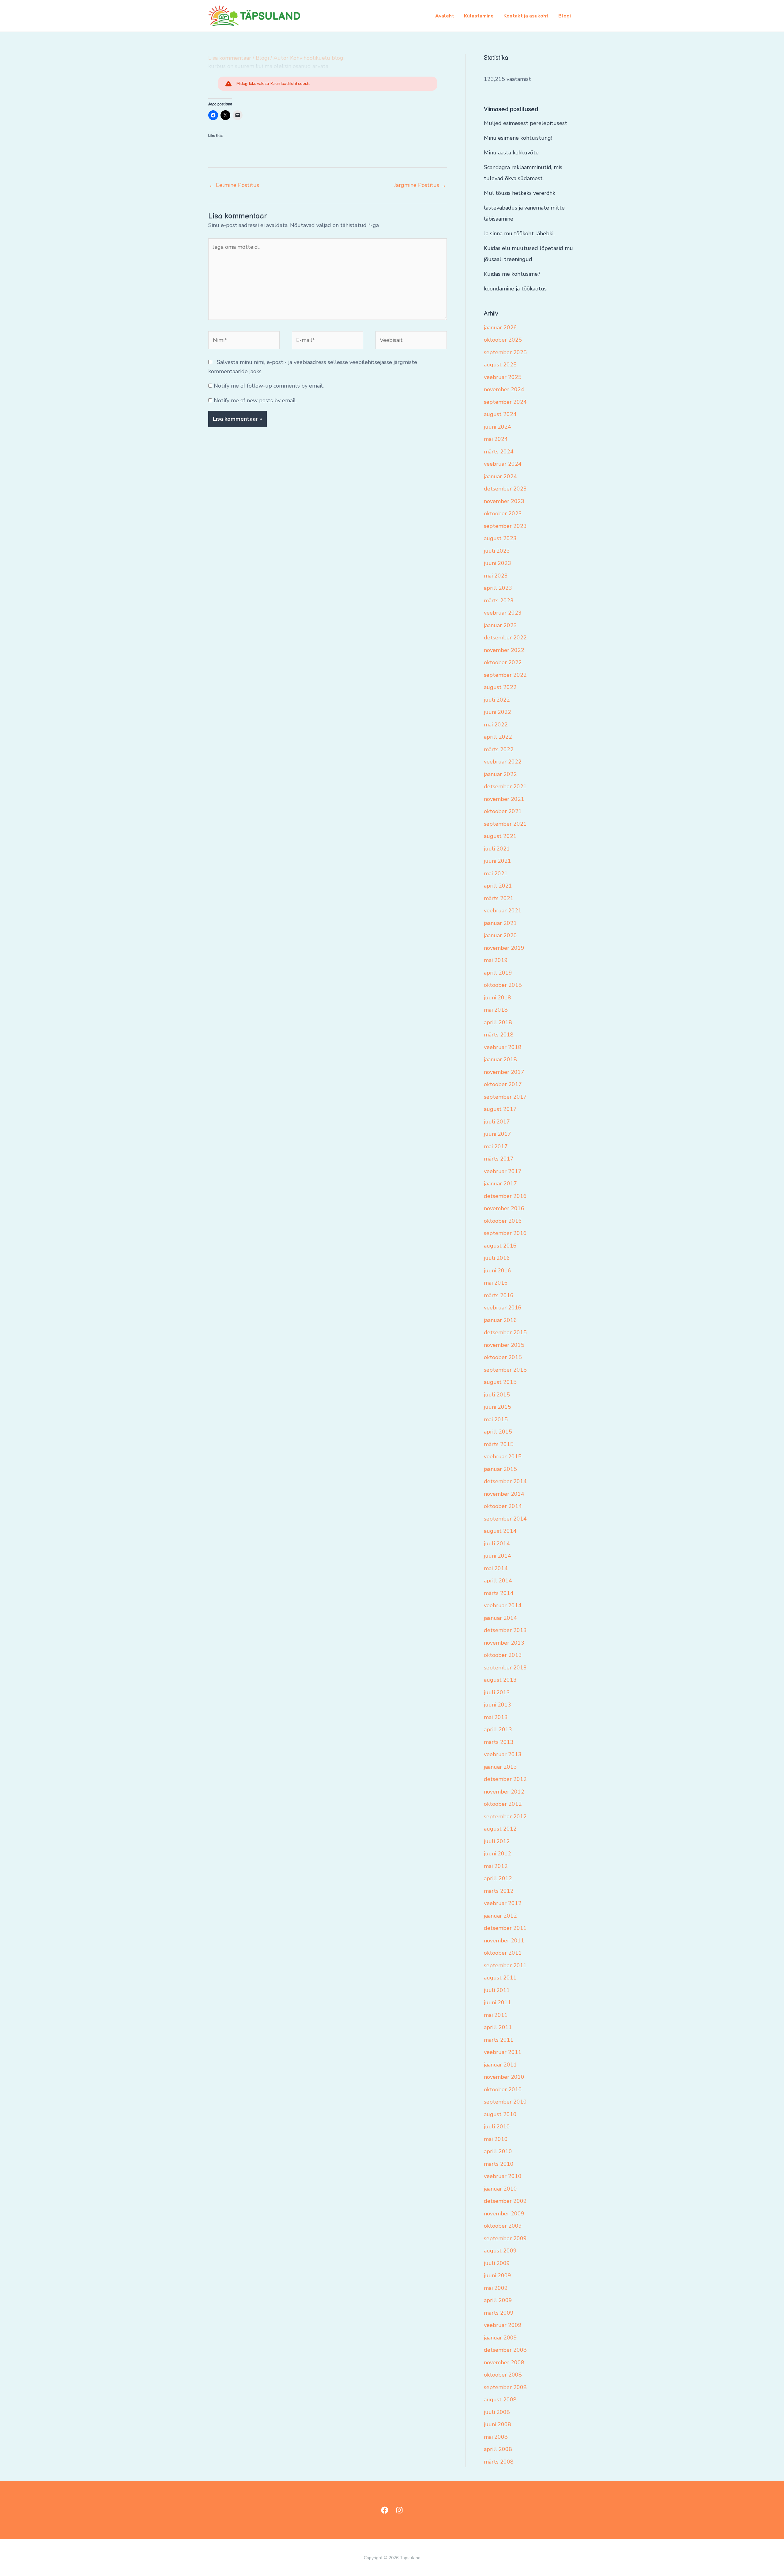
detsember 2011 (505, 1928)
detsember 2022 (505, 638)
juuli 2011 (497, 1990)
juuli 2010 (497, 2127)
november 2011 (504, 1941)
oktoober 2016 (503, 1221)
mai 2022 (496, 725)
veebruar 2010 (503, 2176)
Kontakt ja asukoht (526, 16)
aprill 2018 (498, 1022)
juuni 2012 (498, 1854)
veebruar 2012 (503, 1903)
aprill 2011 (498, 2027)
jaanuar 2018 (500, 1059)
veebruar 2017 (503, 1171)
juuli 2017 (497, 1122)
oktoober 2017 (503, 1084)
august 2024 (500, 414)
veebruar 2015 (503, 1457)
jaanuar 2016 (500, 1320)
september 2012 (505, 1816)
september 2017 (505, 1097)
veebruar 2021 (503, 911)
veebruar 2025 (503, 377)
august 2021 (500, 836)
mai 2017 (496, 1146)
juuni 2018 (498, 998)
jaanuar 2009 (500, 2338)
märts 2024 (499, 452)
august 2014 (500, 1531)
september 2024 (505, 402)
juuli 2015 (497, 1395)
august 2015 (500, 1382)
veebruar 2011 (503, 2052)
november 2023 (504, 501)
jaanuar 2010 (500, 2189)
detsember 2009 (505, 2201)
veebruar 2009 (503, 2325)
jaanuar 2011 (500, 2065)
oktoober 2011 (503, 1953)
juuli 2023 (497, 551)
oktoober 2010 (503, 2089)
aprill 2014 (498, 1581)
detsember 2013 (505, 1630)
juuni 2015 (498, 1407)
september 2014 (505, 1519)
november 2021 (504, 799)
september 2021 (505, 824)
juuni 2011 (498, 2002)
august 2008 (500, 2400)
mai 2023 (496, 576)
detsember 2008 (505, 2350)
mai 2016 (496, 1283)
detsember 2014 (505, 1481)
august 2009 (500, 2251)
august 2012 (500, 1829)
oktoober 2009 (503, 2226)
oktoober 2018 (503, 985)
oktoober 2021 (503, 811)
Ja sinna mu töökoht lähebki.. (520, 233)
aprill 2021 (498, 886)
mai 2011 (496, 2015)
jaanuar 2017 (500, 1184)
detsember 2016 (505, 1196)
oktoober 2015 (503, 1357)
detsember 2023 (505, 489)
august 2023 (500, 538)
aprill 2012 (498, 1878)
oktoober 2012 (503, 1804)
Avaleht (445, 16)
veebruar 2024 (503, 464)
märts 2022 (499, 749)
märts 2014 (499, 1593)
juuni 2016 (498, 1271)
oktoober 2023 (503, 513)
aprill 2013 (498, 1729)
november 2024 (504, 389)
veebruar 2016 (503, 1308)
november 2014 (504, 1494)
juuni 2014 (498, 1556)
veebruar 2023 (503, 613)
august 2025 (500, 365)
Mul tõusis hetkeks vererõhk (520, 193)
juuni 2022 (498, 712)
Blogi (565, 16)
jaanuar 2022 (500, 774)
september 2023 (505, 526)
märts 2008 (499, 2462)
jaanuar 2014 (500, 1618)
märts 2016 (499, 1295)
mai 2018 (496, 1010)
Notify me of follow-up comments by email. (269, 386)
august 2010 (500, 2114)
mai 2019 (496, 960)
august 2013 (500, 1680)
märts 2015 (499, 1444)
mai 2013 (496, 1717)
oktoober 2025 (503, 340)
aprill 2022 (498, 737)
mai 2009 (496, 2288)
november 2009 (504, 2214)
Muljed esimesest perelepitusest (526, 123)
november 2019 (504, 948)
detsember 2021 (505, 786)
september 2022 (505, 675)
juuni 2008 (498, 2424)
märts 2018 (499, 1035)
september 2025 (505, 352)
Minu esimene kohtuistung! (518, 138)
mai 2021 (496, 873)
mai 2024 (496, 439)
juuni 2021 (498, 861)
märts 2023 (499, 600)
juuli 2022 (497, 700)
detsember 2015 (505, 1332)
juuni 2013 (498, 1705)
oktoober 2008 (503, 2375)
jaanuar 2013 (500, 1767)
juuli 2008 (497, 2412)
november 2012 (504, 1792)
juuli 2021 (497, 849)
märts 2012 (499, 1891)
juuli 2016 (497, 1258)
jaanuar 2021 (500, 923)
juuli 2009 (497, 2263)
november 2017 (504, 1072)
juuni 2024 (498, 427)
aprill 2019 (498, 973)
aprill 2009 (498, 2300)
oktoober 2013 (503, 1655)
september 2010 (505, 2102)
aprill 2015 (498, 1432)
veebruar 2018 (503, 1047)
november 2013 (504, 1643)
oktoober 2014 (503, 1506)
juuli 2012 (497, 1841)
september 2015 (505, 1370)
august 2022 (500, 687)
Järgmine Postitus (420, 185)
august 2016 (500, 1246)
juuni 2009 (498, 2275)
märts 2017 (499, 1159)
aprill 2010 (498, 2151)
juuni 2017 (498, 1134)
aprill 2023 (498, 588)
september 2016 (505, 1233)
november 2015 (504, 1345)
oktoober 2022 (503, 662)
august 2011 (500, 1978)
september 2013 (505, 1668)
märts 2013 (499, 1742)
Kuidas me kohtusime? (512, 274)
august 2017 (500, 1109)
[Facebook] (385, 2510)
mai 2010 (496, 2139)
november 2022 (504, 650)
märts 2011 (499, 2040)
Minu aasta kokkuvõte (511, 153)
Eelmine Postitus (234, 185)
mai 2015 (496, 1419)
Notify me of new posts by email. (255, 400)
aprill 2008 (498, 2449)
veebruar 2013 (503, 1754)
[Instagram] (399, 2510)
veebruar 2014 (503, 1605)
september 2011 (505, 1965)
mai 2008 (496, 2437)
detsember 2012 (505, 1779)
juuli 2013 (497, 1692)
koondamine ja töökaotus (515, 289)
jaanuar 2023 (500, 625)
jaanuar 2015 (500, 1469)
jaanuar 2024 (500, 476)
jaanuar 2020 (500, 935)
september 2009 (505, 2238)
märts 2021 (499, 898)
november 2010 (504, 2077)
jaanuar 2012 (500, 1916)
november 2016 (504, 1208)
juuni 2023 (498, 563)
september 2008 (505, 2387)
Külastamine (479, 16)
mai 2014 (496, 1568)
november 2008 (504, 2362)
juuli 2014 (497, 1544)
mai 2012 (496, 1866)
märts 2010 (499, 2164)
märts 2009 (499, 2313)
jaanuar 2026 (500, 328)
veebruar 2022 (503, 762)
